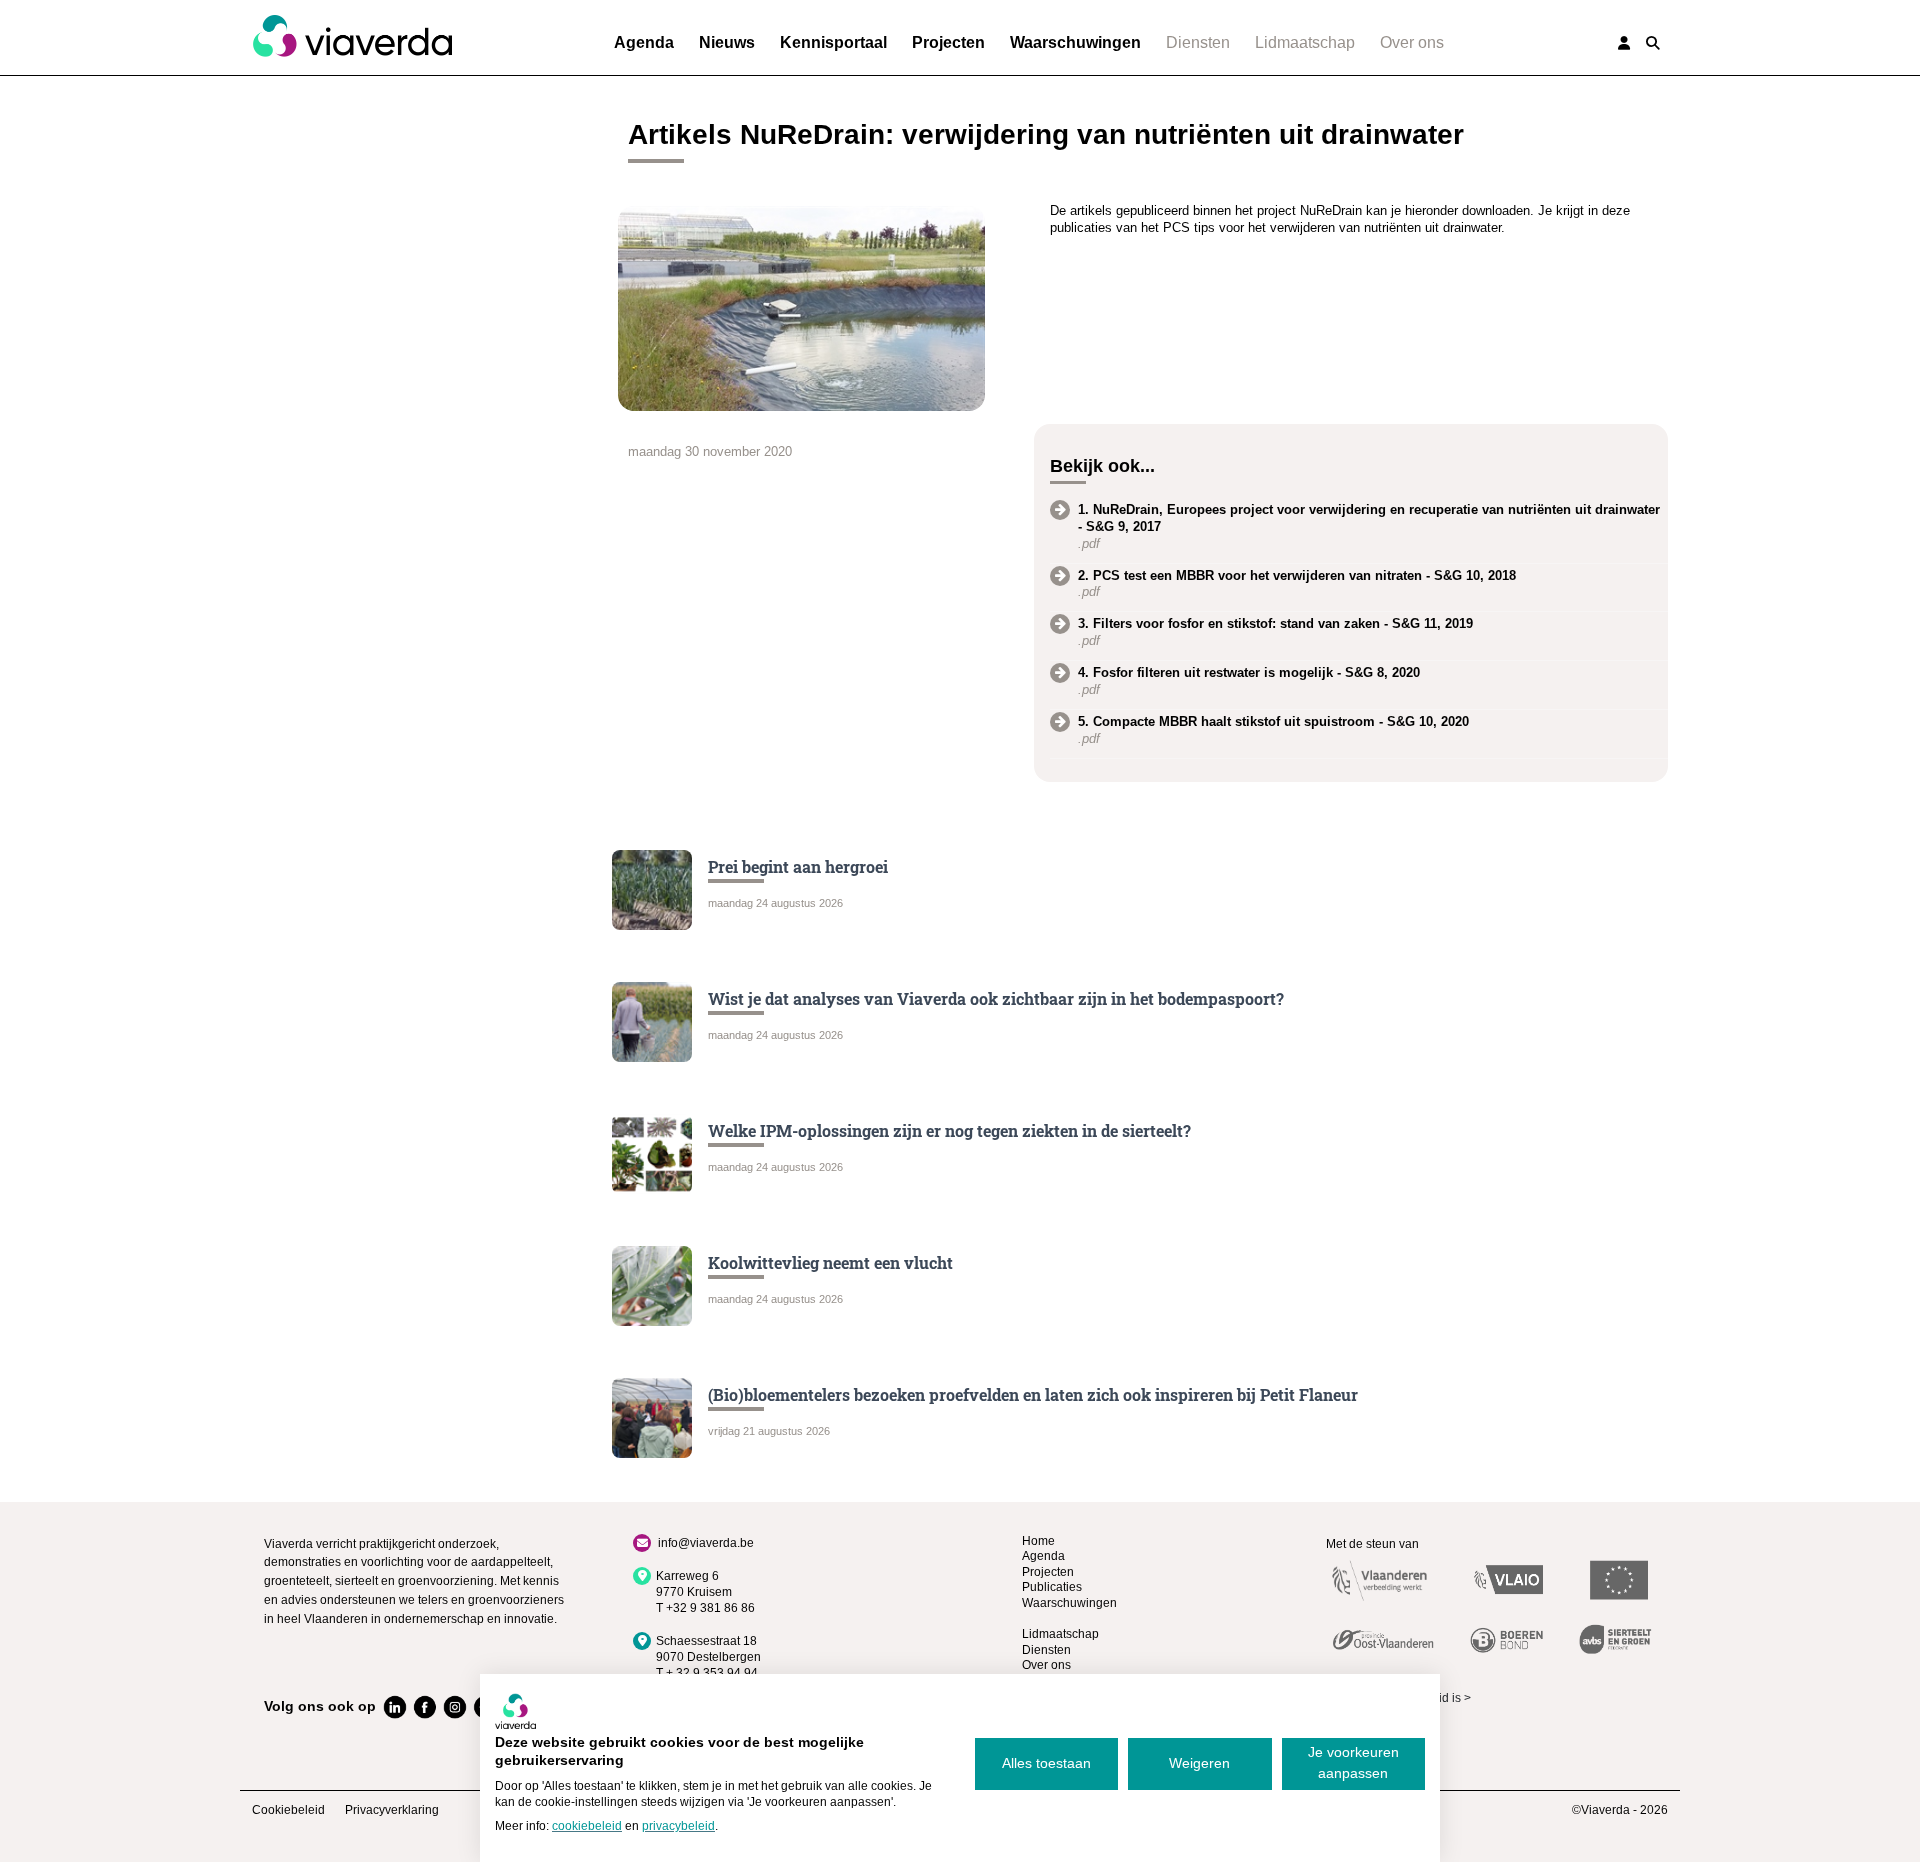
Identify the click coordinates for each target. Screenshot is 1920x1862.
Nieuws (727, 42)
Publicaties (1052, 1587)
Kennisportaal (833, 42)
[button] (1653, 43)
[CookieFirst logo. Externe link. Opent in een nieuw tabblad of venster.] (515, 1711)
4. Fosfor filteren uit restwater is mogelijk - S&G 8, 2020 (1249, 672)
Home (1038, 1541)
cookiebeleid (587, 1826)
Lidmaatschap (1305, 42)
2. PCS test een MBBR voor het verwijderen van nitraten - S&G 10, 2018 (1297, 575)
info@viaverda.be (706, 1543)
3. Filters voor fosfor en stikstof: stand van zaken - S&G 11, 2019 (1275, 623)
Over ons (1412, 42)
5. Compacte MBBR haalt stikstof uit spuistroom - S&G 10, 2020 (1273, 721)
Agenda (644, 42)
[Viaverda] (352, 37)
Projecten (948, 42)
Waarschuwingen (1075, 42)
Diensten (1198, 42)
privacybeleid (678, 1826)
